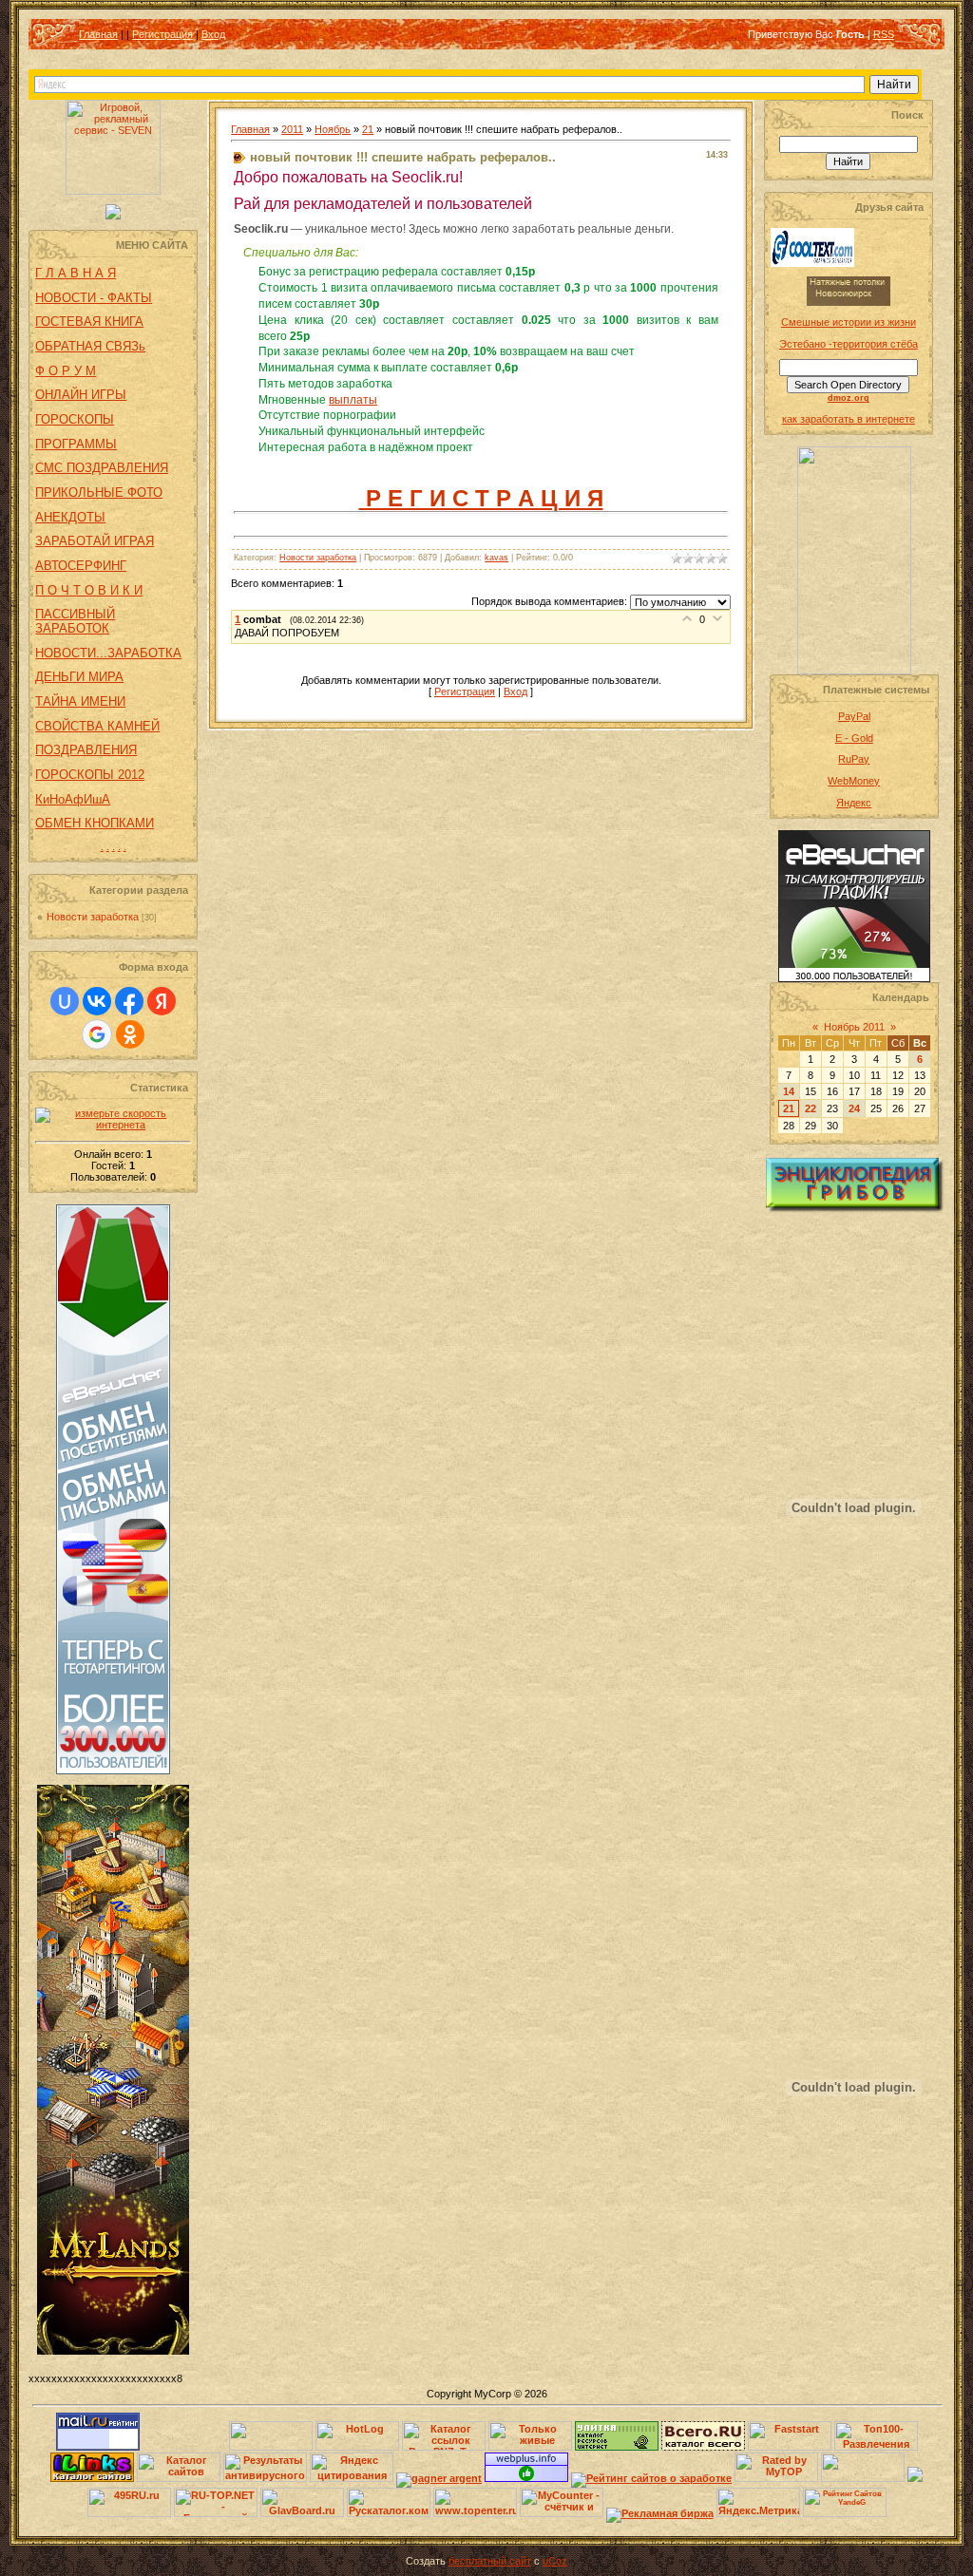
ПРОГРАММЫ (76, 444)
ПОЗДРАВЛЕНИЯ (86, 750)
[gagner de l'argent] (439, 2478)
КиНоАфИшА (73, 799)
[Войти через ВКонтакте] (97, 1001)
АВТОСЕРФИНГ (81, 566)
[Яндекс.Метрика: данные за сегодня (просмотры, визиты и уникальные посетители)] (758, 2502)
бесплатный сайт (490, 2561)
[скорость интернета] (113, 1125)
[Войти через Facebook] (129, 1001)
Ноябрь (333, 129)
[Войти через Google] (97, 1034)
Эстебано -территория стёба (849, 344)
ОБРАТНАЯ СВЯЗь (90, 346)
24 (854, 1108)
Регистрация (162, 34)
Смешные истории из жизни (849, 322)
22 (811, 1108)
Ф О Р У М (66, 371)
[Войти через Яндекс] (162, 1001)
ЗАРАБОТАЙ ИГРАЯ (95, 541)
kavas (496, 558)
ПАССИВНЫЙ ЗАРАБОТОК (75, 621)
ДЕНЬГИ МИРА (79, 677)
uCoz (555, 2561)
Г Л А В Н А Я (76, 273)
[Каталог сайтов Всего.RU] (703, 2447)
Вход (213, 34)
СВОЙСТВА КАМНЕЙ (97, 726)
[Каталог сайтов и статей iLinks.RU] (92, 2478)
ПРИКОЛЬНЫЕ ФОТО (99, 492)
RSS (884, 34)
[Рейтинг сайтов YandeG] (845, 2515)
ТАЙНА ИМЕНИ (80, 701)
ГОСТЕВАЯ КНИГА (89, 322)
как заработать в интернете (849, 419)
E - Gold (854, 738)
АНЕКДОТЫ (70, 517)
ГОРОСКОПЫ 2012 (90, 775)
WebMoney (854, 781)
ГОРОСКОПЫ (75, 419)
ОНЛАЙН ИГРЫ (81, 395)
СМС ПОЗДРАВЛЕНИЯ (102, 468)
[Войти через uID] (65, 1001)
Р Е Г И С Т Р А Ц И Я (481, 498)
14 (789, 1091)
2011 (292, 129)
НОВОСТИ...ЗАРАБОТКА (108, 653)
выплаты (353, 400)
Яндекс (854, 803)
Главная (98, 34)
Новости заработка (93, 917)
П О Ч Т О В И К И (89, 590)
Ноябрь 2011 (854, 1027)
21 (368, 129)
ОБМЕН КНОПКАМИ (95, 823)
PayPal (854, 716)
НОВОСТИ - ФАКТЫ (94, 298)
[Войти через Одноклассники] (130, 1034)
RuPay (854, 759)
